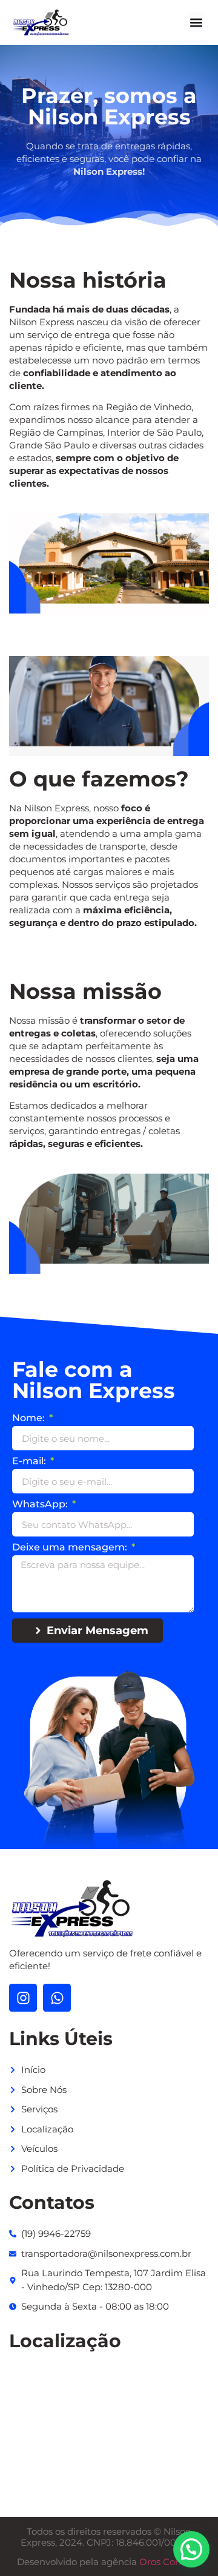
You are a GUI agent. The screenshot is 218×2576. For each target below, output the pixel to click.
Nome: (30, 1418)
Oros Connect (170, 2562)
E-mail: (30, 1462)
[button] (196, 22)
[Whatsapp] (57, 1998)
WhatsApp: (41, 1505)
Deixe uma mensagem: (71, 1548)
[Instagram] (23, 1998)
